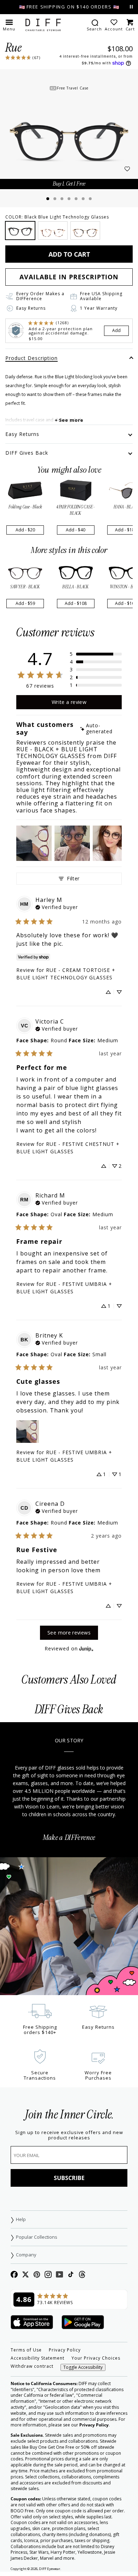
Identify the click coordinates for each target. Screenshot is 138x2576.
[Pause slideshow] (131, 7)
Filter (73, 878)
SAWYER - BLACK (25, 587)
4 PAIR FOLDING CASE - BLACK (76, 510)
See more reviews (69, 1633)
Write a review (69, 702)
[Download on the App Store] (32, 2323)
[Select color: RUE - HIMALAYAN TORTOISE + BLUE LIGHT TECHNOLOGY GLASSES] (85, 231)
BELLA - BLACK (76, 587)
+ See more (69, 420)
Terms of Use (26, 2350)
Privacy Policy (65, 2350)
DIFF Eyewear (50, 2569)
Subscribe (69, 2178)
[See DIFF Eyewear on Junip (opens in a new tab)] (86, 1648)
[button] (9, 25)
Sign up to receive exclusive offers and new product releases (69, 2135)
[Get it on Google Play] (83, 2323)
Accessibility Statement (38, 2358)
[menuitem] (94, 25)
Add (116, 330)
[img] (100, 729)
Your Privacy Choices (96, 2358)
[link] (23, 57)
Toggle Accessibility (83, 2367)
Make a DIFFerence (69, 1838)
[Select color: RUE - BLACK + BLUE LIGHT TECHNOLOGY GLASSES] (20, 231)
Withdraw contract (32, 2366)
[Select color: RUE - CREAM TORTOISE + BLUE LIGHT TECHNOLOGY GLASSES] (53, 231)
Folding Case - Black (25, 507)
